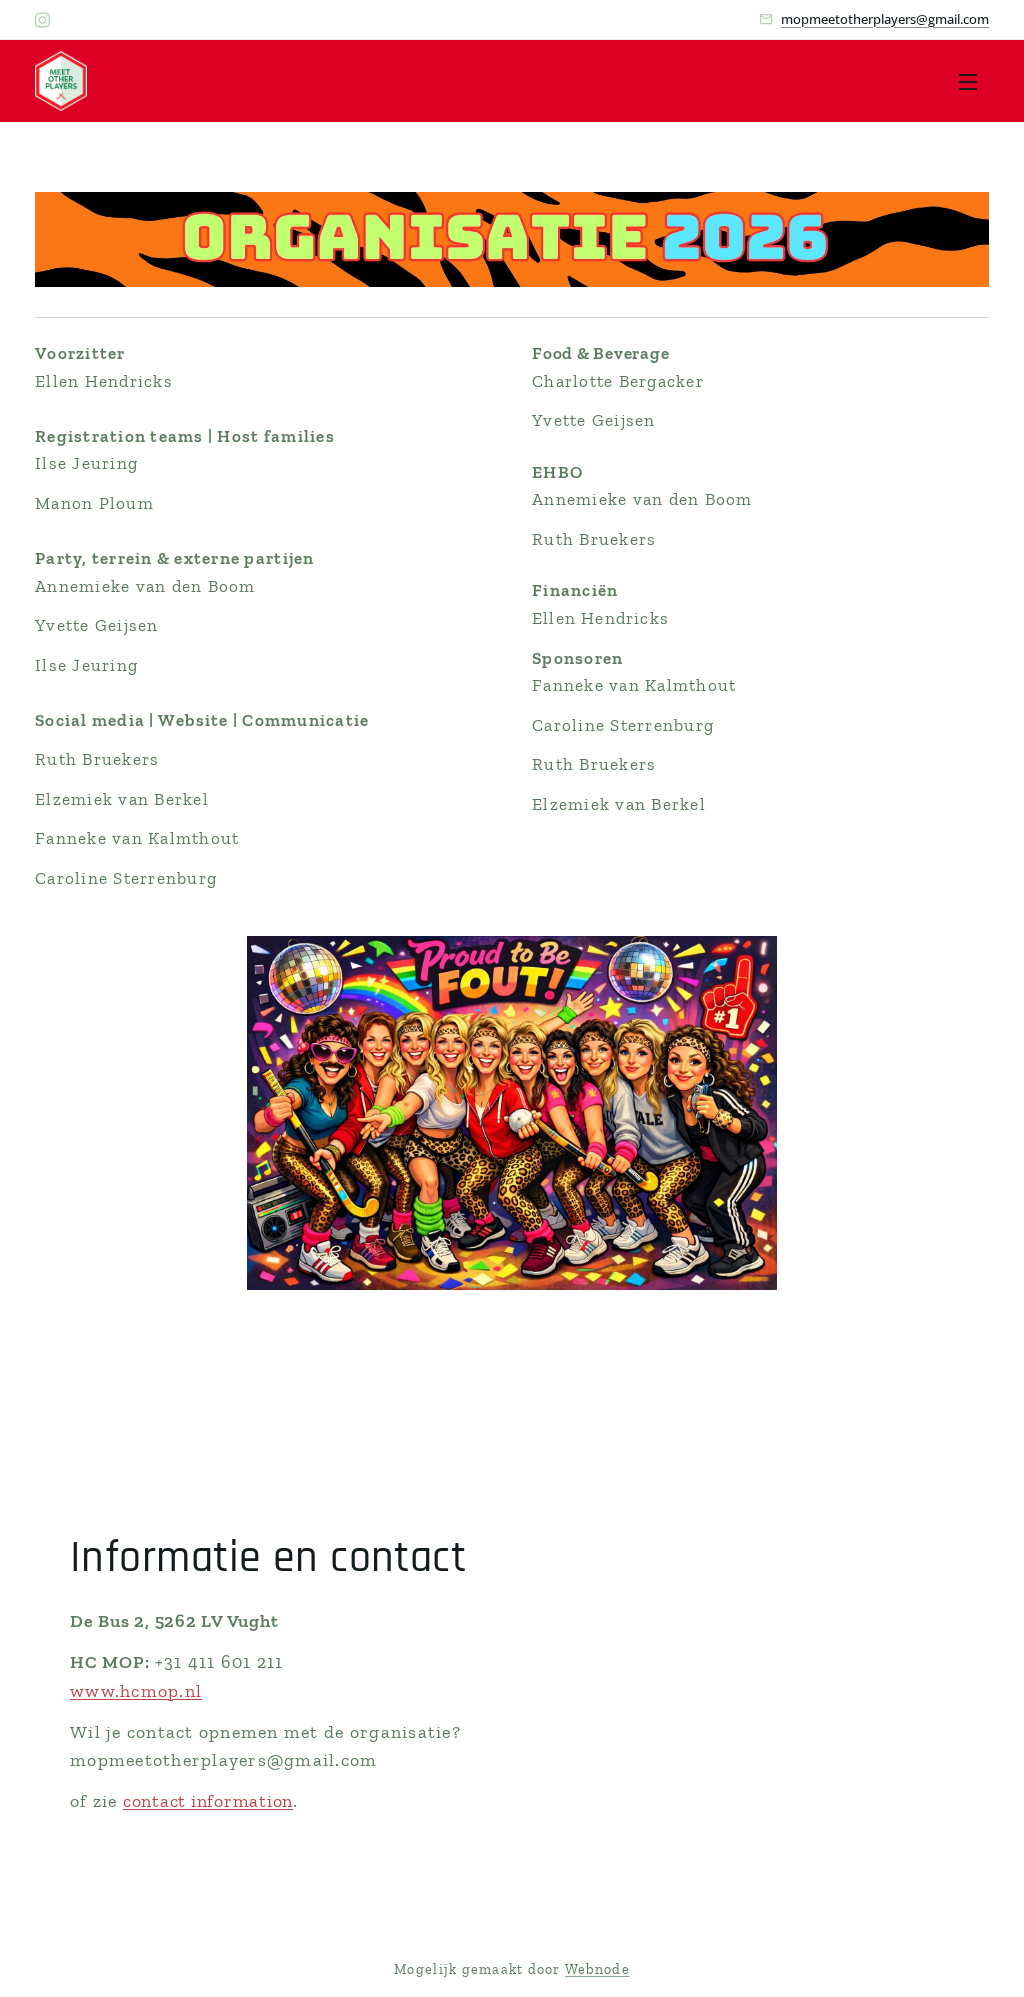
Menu (974, 81)
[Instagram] (42, 20)
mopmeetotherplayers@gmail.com (885, 19)
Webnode (597, 1969)
